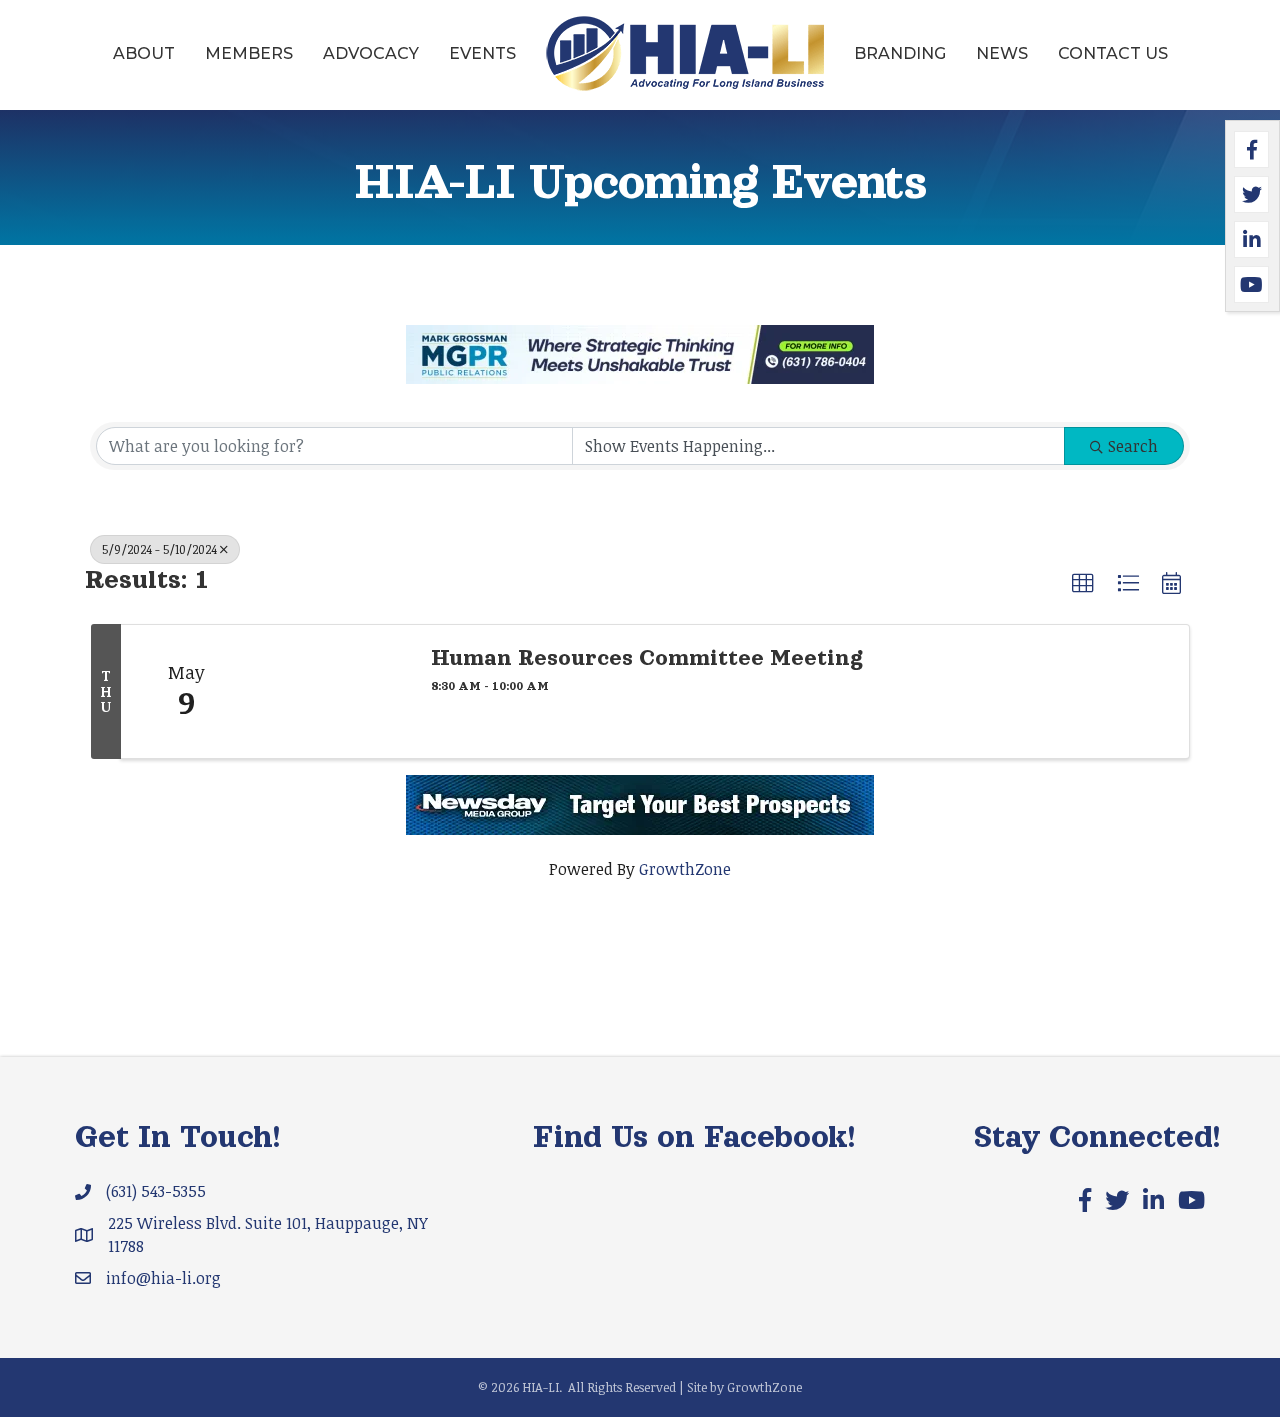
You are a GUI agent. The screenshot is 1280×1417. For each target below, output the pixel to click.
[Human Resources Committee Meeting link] (331, 692)
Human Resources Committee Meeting (647, 658)
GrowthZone (685, 869)
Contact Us (1113, 53)
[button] (1083, 584)
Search (1133, 446)
